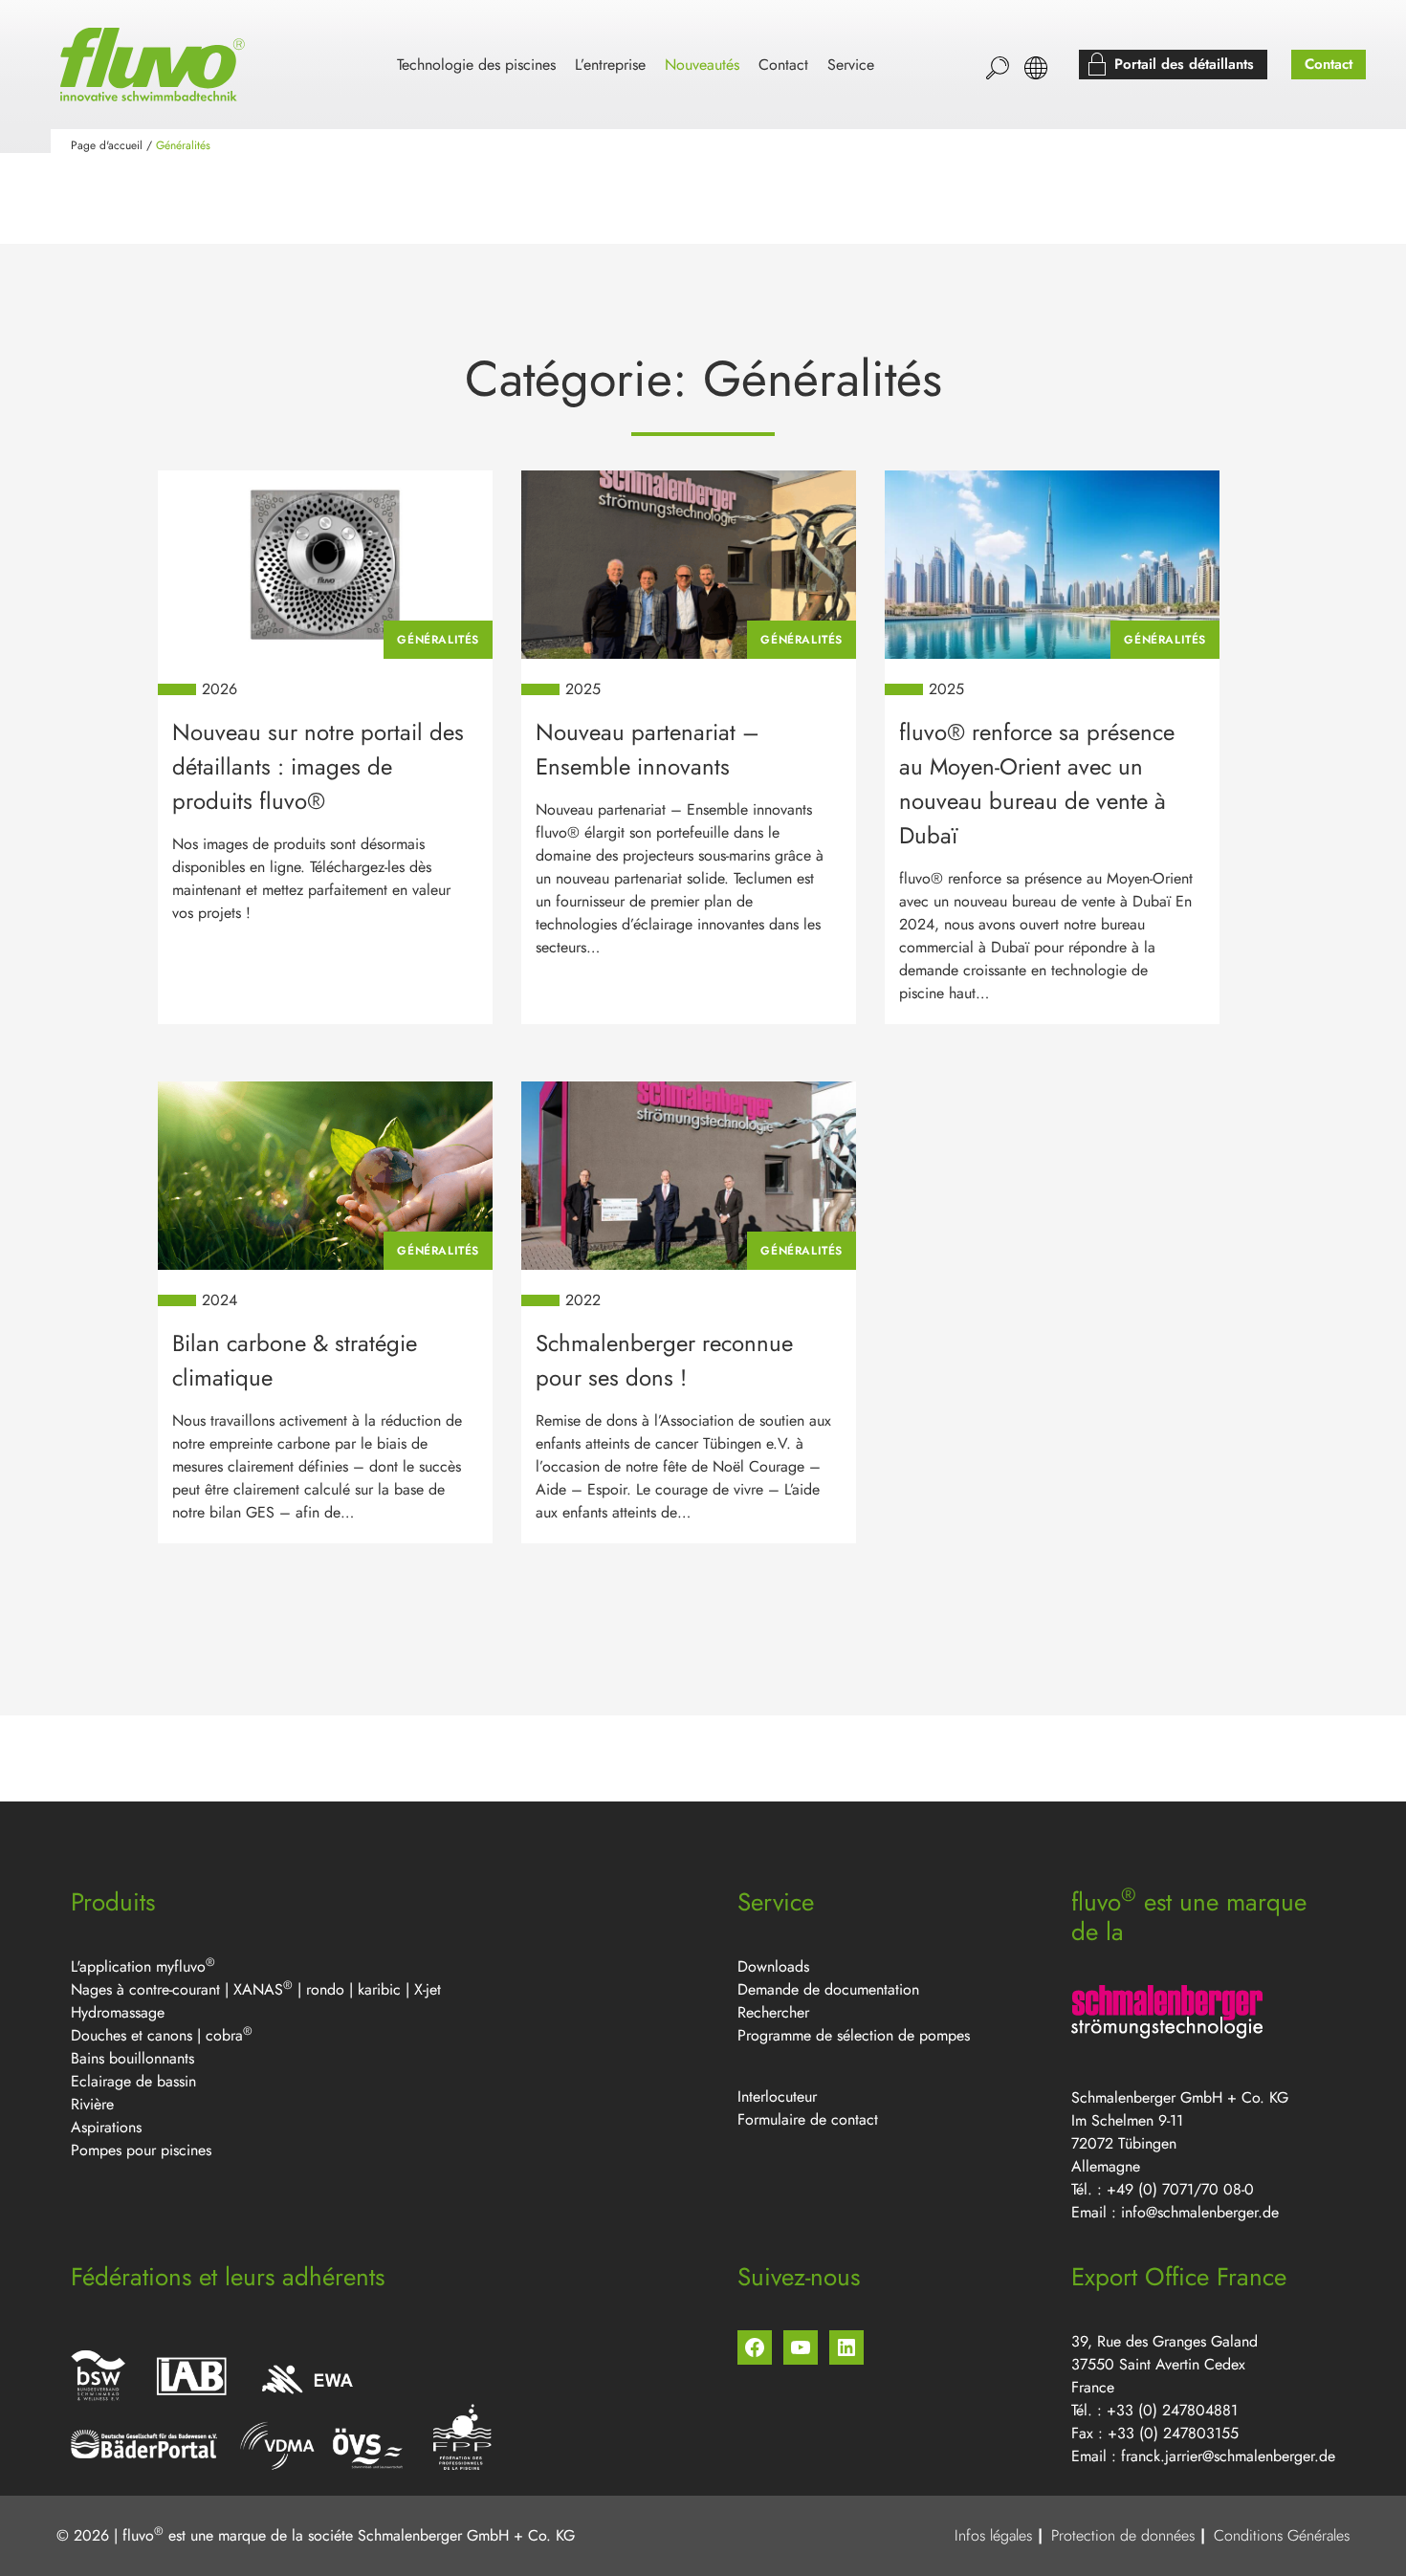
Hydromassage (118, 2012)
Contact (783, 65)
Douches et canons (132, 2035)
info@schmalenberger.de (1200, 2212)
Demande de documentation (828, 1989)
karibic (379, 1989)
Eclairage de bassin (133, 2081)
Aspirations (106, 2127)
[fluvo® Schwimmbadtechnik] (156, 65)
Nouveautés (702, 65)
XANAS (258, 1989)
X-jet (428, 1989)
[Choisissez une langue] (1036, 68)
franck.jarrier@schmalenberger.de (1228, 2456)
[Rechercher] (998, 68)
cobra (224, 2035)
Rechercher (773, 2012)
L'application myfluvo (143, 1966)
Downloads (773, 1966)
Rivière (92, 2104)
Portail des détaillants (1184, 64)
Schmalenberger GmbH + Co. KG (466, 2535)
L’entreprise (610, 65)
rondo (328, 1989)
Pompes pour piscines (141, 2150)
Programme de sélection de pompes (854, 2035)
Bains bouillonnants (132, 2058)
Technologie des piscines (476, 65)
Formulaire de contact (808, 2119)
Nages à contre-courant (145, 1989)
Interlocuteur (777, 2096)
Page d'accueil (107, 145)
